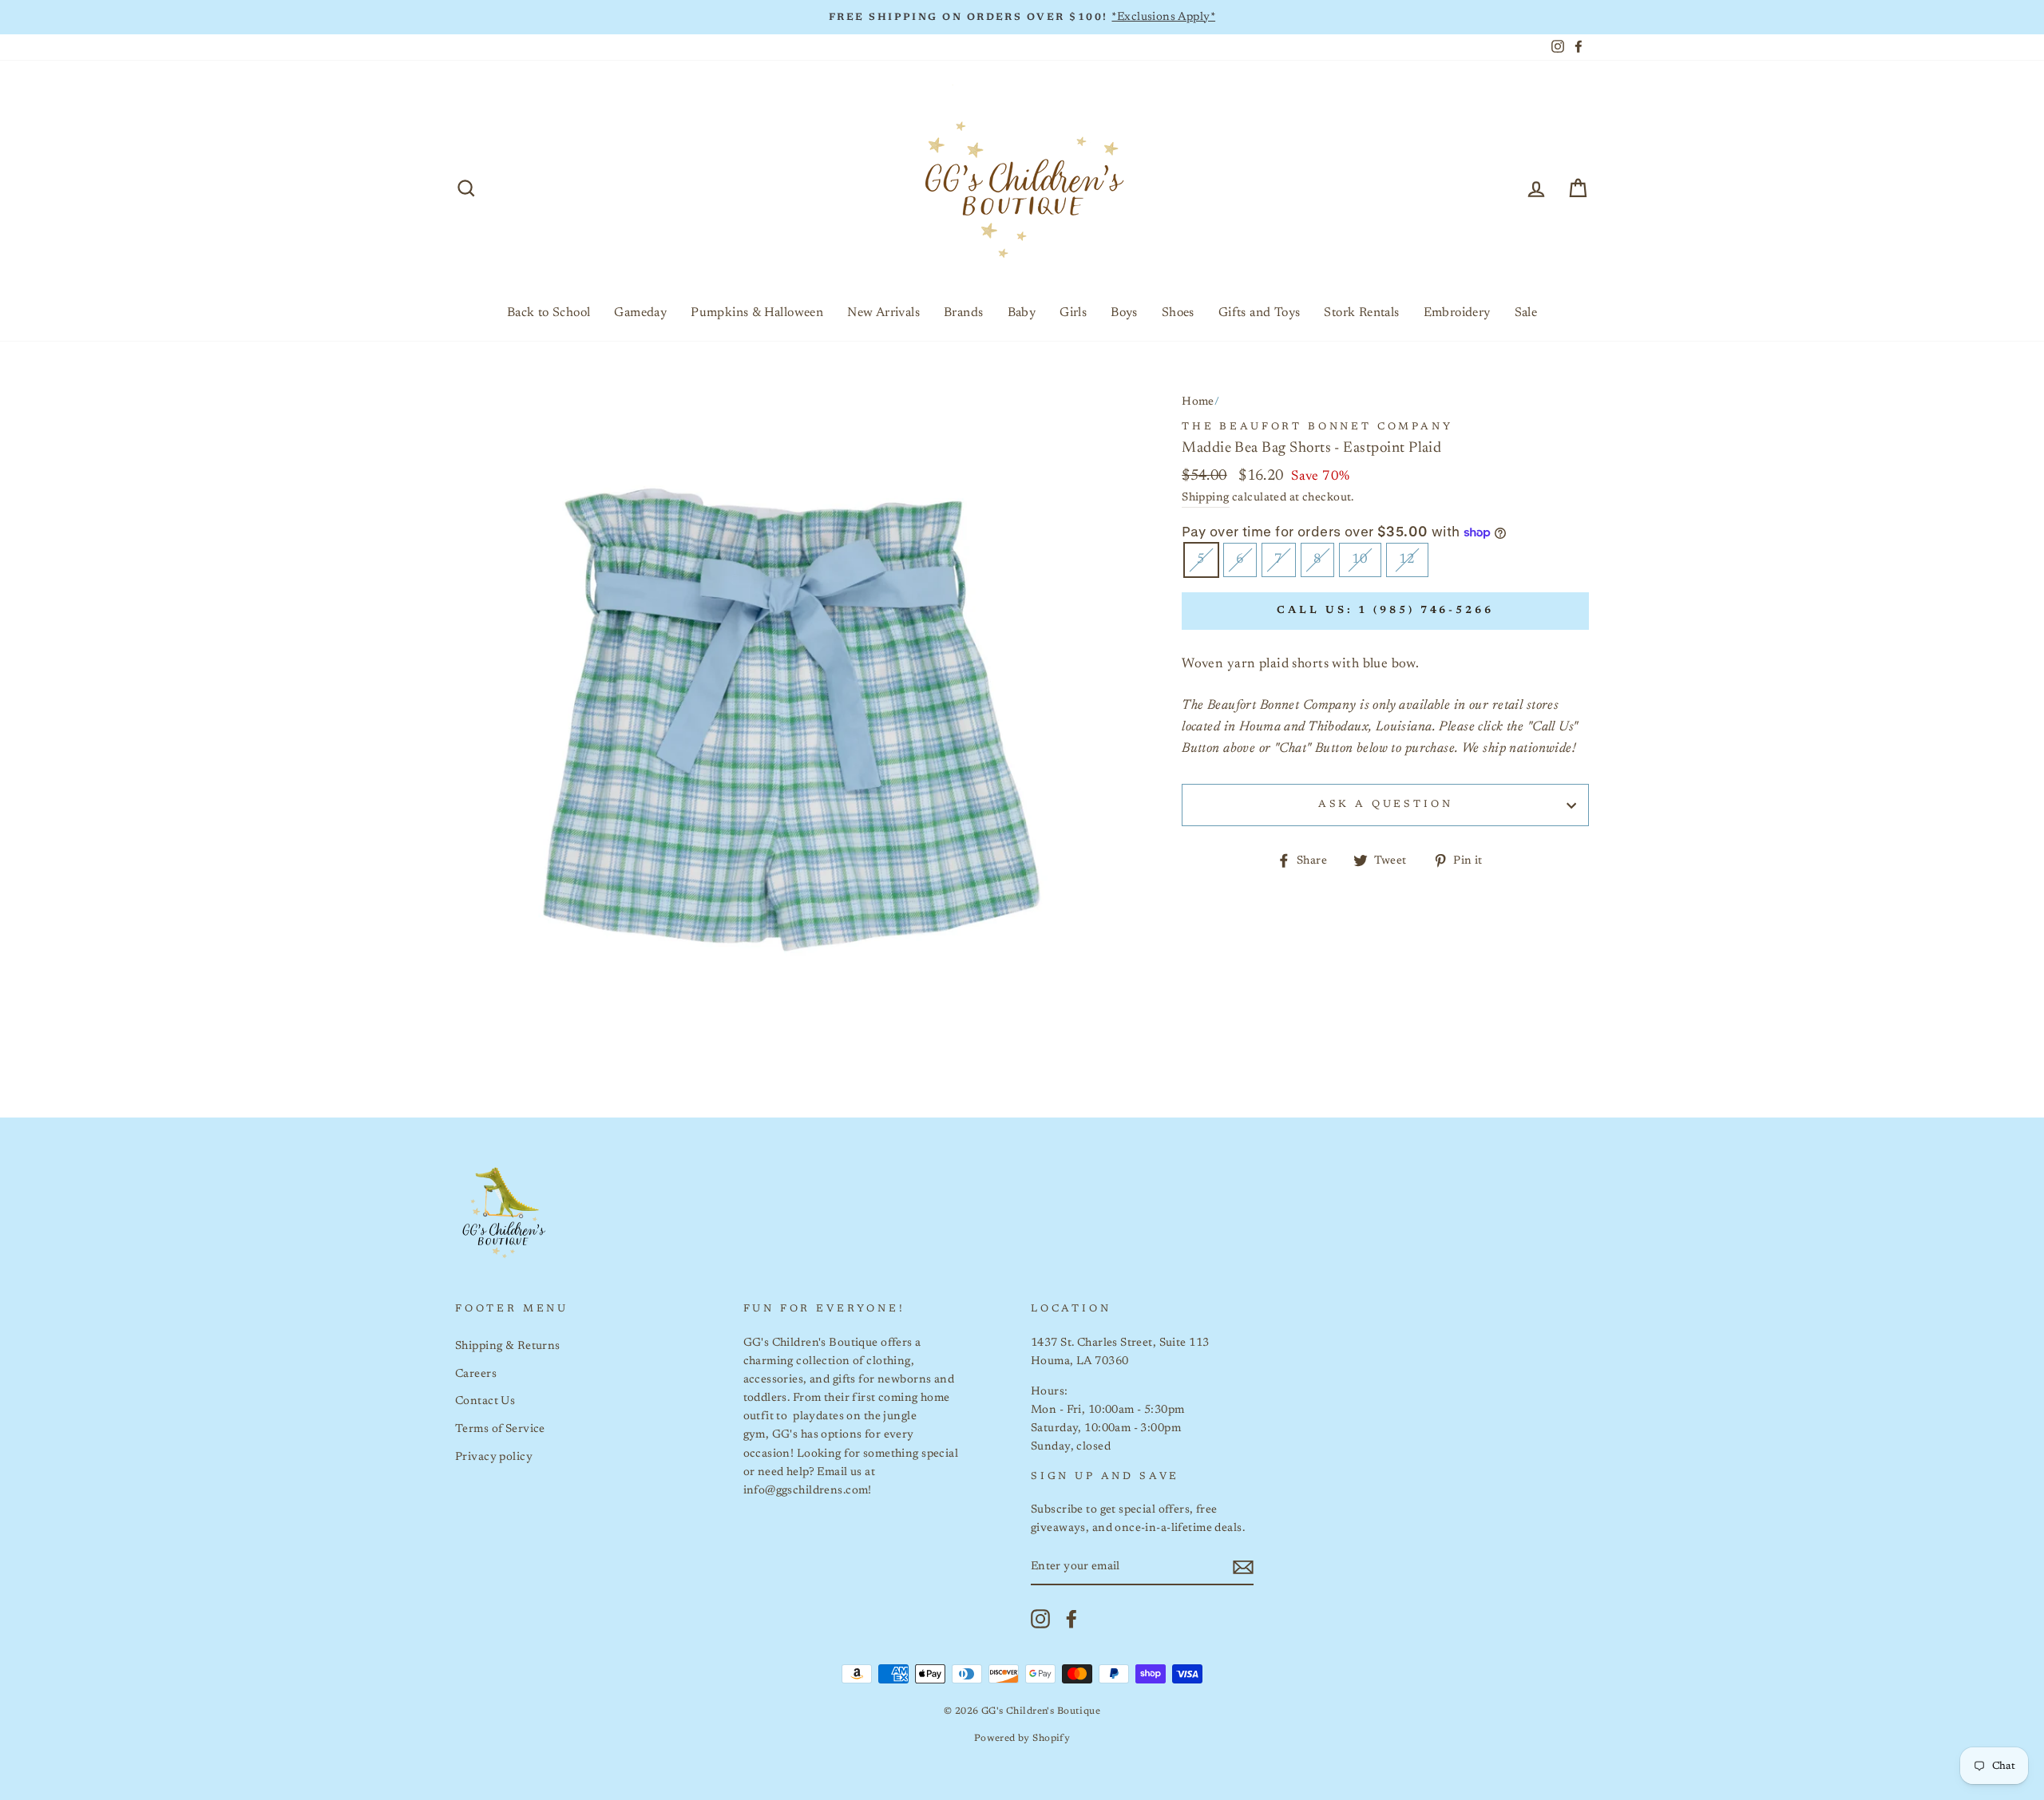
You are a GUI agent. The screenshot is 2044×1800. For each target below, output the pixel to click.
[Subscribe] (1243, 1567)
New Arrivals (883, 313)
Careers (476, 1374)
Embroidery (1457, 313)
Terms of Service (500, 1429)
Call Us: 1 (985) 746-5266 (1385, 610)
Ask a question (1386, 805)
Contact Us (485, 1401)
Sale (1526, 313)
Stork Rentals (1361, 313)
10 (1360, 560)
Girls (1073, 313)
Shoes (1178, 313)
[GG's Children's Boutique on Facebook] (1072, 1619)
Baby (1022, 313)
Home (1198, 402)
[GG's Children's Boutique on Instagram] (1040, 1619)
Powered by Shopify (1022, 1739)
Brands (963, 313)
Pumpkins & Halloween (757, 313)
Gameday (640, 313)
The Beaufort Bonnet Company (1317, 427)
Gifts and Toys (1260, 313)
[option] (1022, 17)
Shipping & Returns (508, 1346)
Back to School (549, 313)
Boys (1124, 313)
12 (1407, 560)
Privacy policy (494, 1457)
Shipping (1205, 498)
